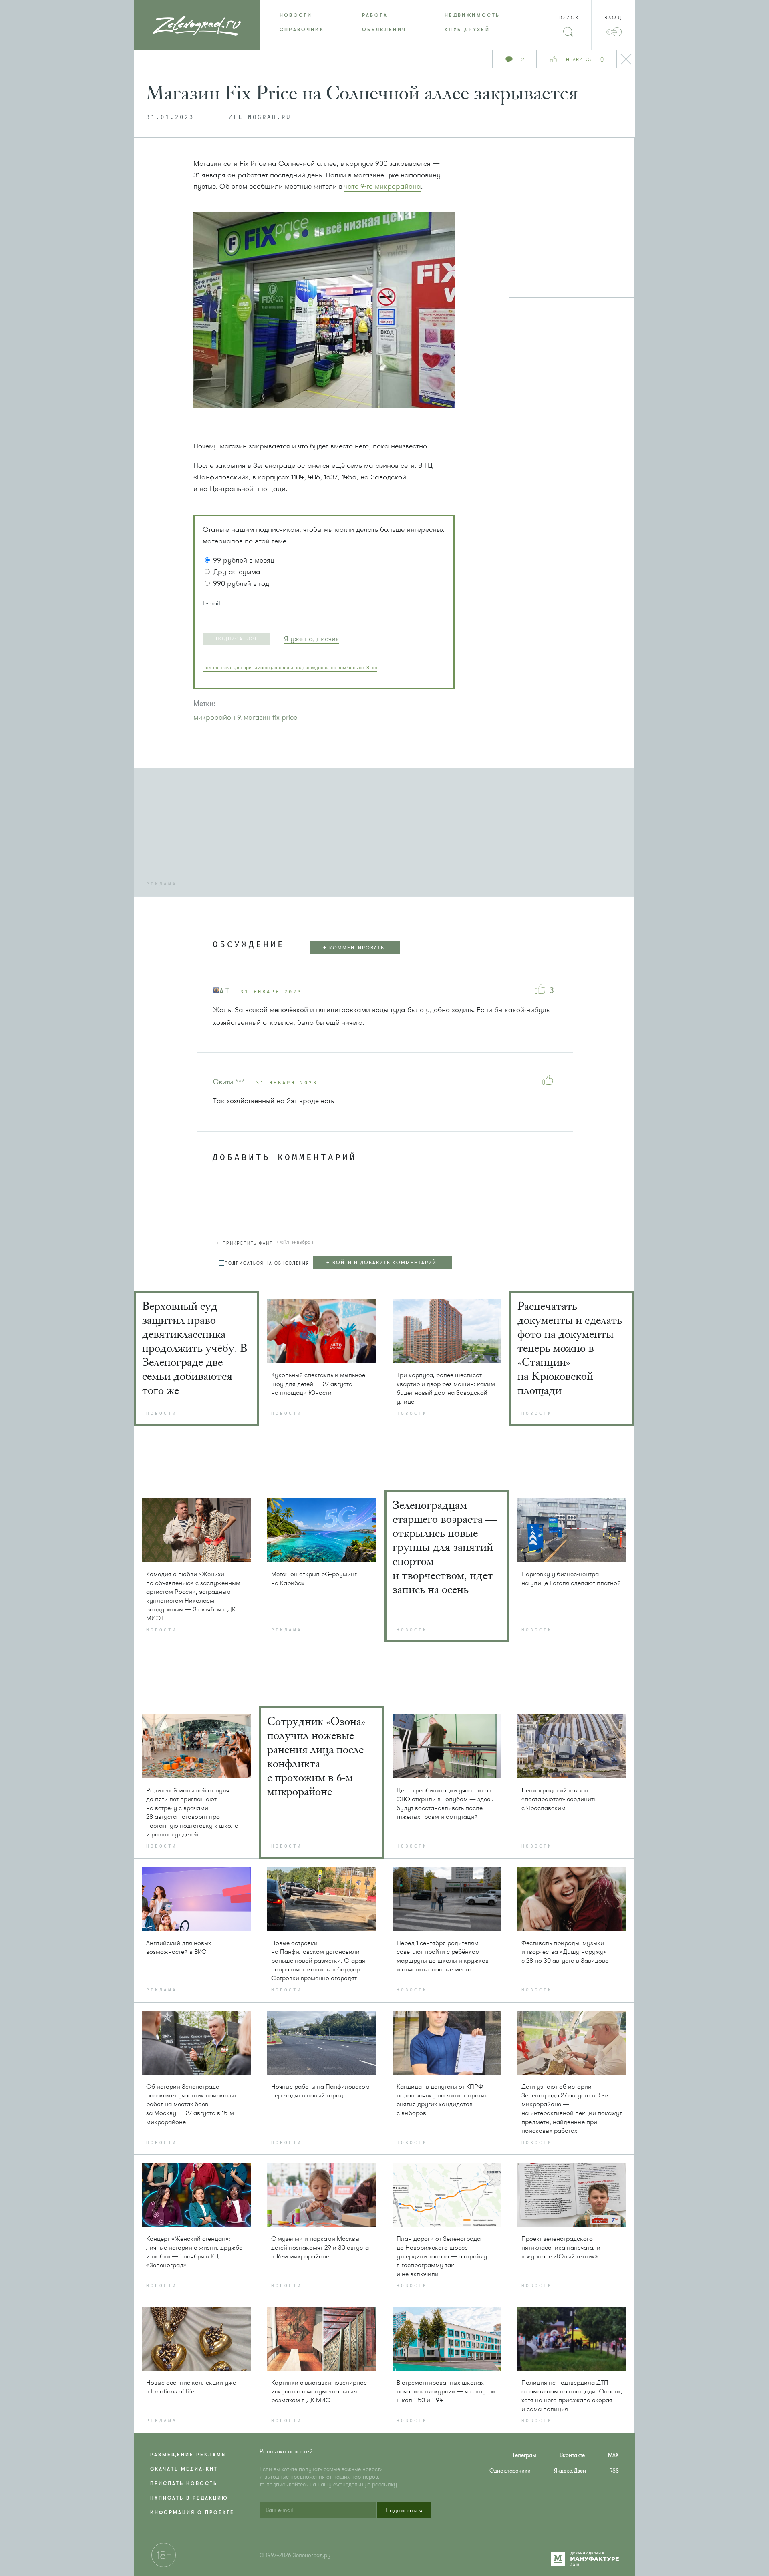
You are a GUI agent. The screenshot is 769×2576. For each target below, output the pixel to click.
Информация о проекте (192, 2512)
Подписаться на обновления (267, 1263)
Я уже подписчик (312, 639)
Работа (375, 15)
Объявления (384, 30)
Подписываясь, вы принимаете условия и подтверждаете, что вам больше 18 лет (290, 668)
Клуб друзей (467, 30)
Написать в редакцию (189, 2498)
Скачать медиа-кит (184, 2469)
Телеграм (524, 2455)
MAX (613, 2455)
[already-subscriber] (312, 639)
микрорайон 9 (217, 717)
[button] (236, 639)
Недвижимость (472, 15)
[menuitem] (301, 15)
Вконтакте (572, 2455)
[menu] (385, 22)
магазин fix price (270, 717)
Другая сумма (237, 572)
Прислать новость (184, 2483)
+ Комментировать (354, 948)
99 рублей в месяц (244, 560)
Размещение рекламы (188, 2455)
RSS (614, 2471)
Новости (296, 15)
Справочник (302, 30)
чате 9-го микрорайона (383, 186)
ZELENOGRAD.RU (260, 117)
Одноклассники (510, 2471)
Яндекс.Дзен (570, 2471)
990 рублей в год (241, 583)
